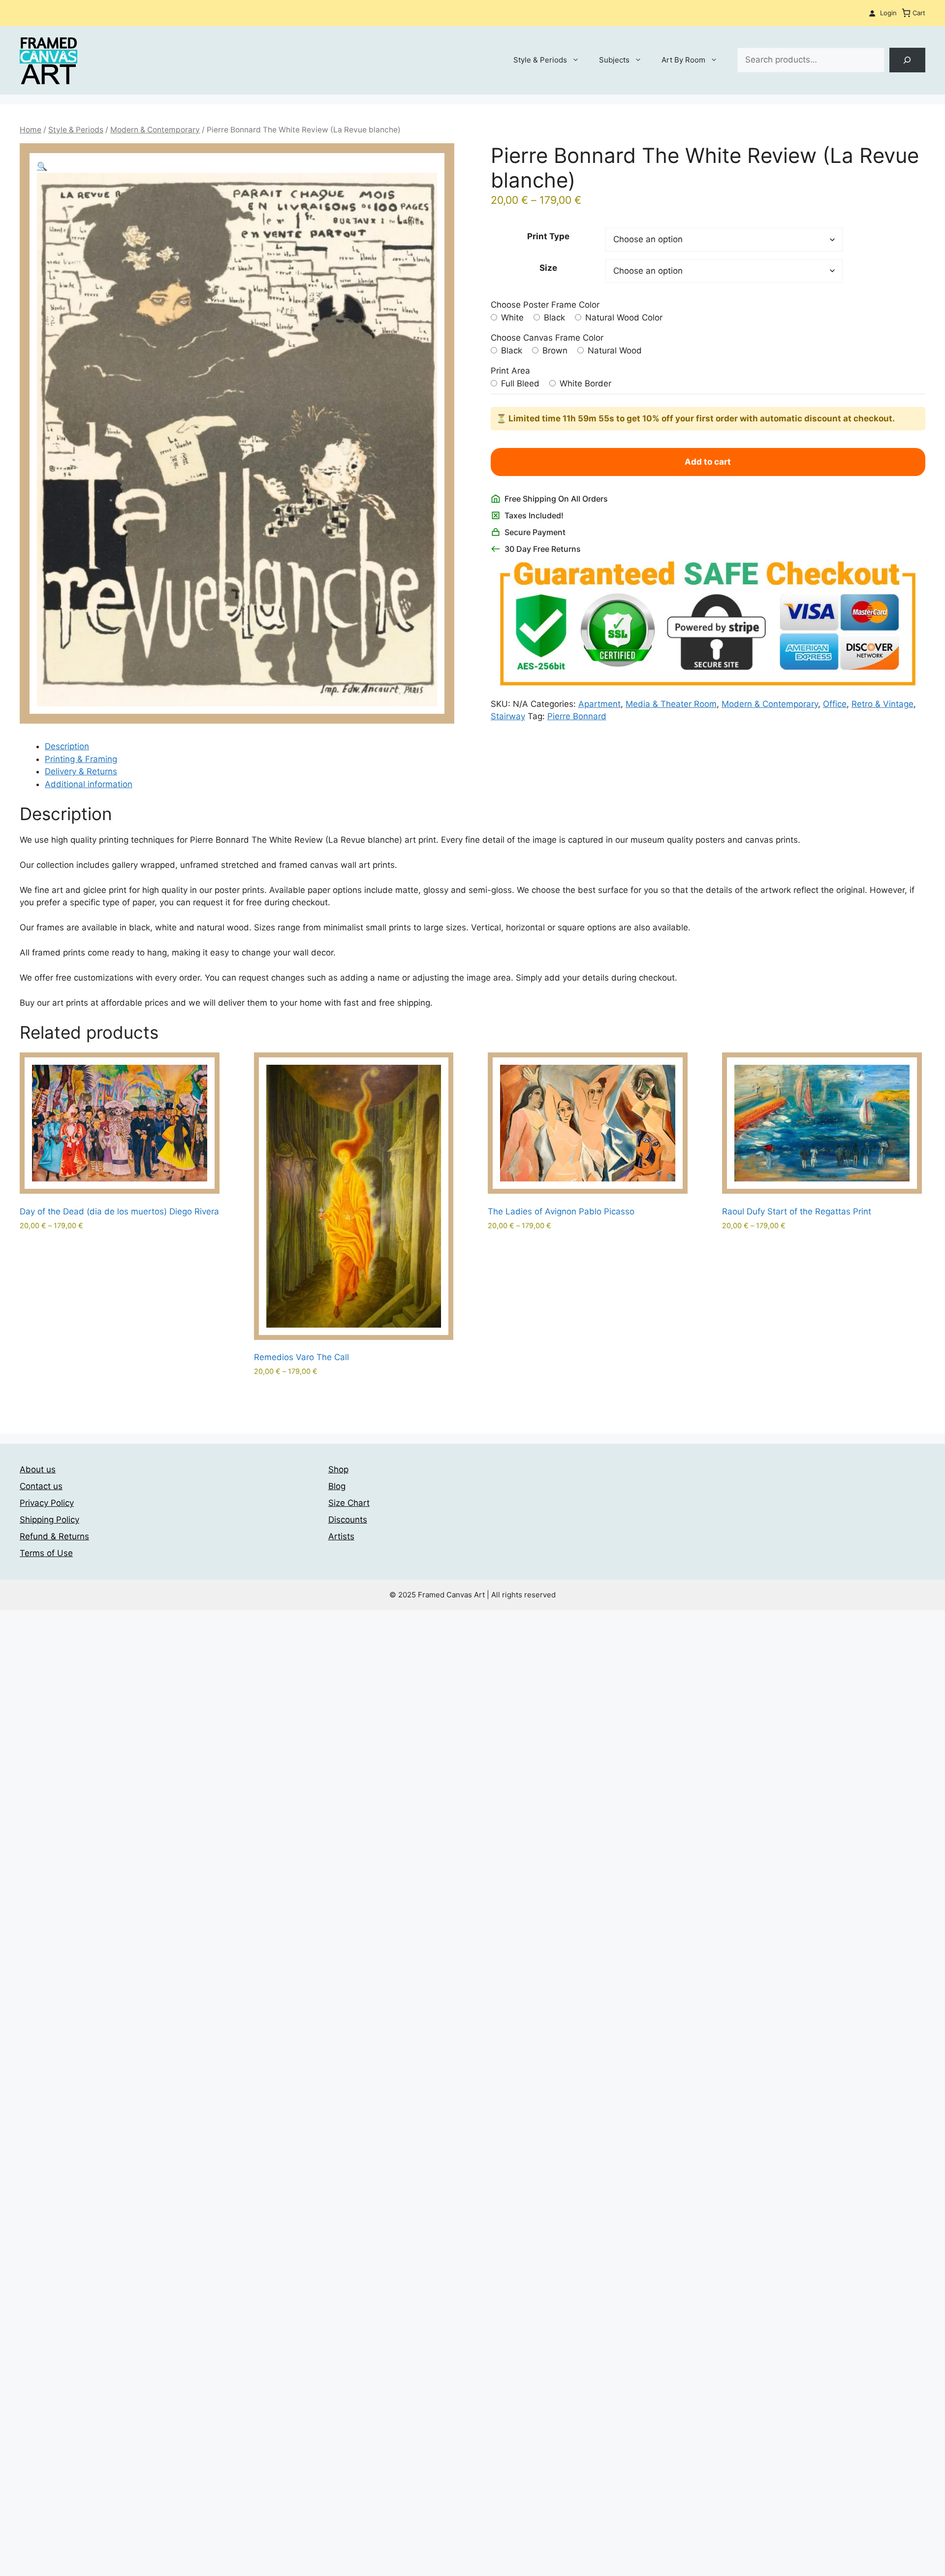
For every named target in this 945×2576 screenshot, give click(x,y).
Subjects (614, 60)
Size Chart (349, 1503)
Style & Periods (540, 60)
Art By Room (683, 60)
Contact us (41, 1486)
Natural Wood (614, 350)
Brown (554, 350)
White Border (584, 383)
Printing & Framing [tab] (81, 759)
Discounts (348, 1520)
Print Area (510, 371)
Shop (338, 1469)
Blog (337, 1486)
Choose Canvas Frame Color (547, 338)
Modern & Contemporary (155, 130)
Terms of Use (46, 1553)
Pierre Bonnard (577, 716)
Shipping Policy (49, 1520)
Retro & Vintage (882, 704)
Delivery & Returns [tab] (81, 771)
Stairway (508, 716)
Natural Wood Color (623, 318)
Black (553, 318)
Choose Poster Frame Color (545, 305)
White (511, 318)
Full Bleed (519, 383)
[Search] (907, 60)
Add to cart (708, 462)
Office (835, 704)
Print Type (548, 236)
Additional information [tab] (89, 784)
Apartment (599, 704)
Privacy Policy (47, 1503)
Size (548, 268)
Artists (341, 1536)
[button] (42, 166)
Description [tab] (67, 746)
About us (38, 1469)
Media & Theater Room (671, 704)
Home (31, 130)
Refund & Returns (54, 1536)
